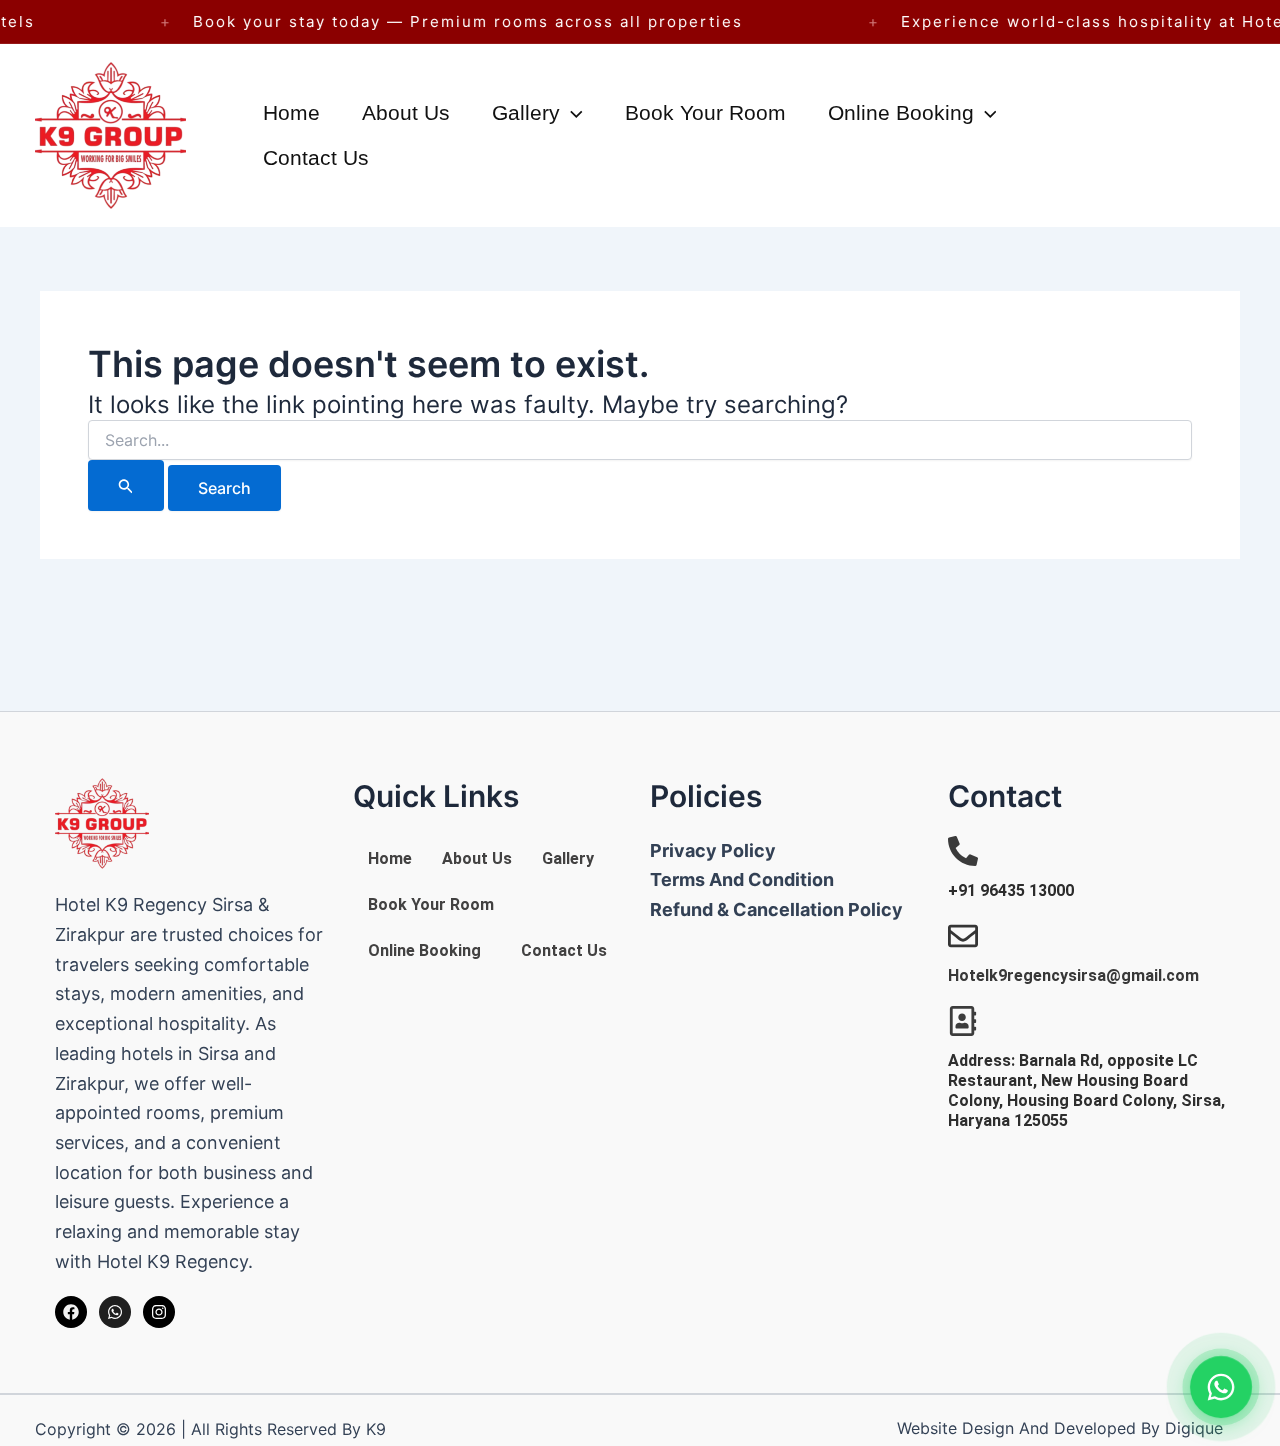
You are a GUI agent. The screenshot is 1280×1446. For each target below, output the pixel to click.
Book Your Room (705, 112)
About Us (406, 112)
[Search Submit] (126, 485)
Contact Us (316, 157)
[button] (571, 112)
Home (291, 112)
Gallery (526, 112)
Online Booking (901, 112)
